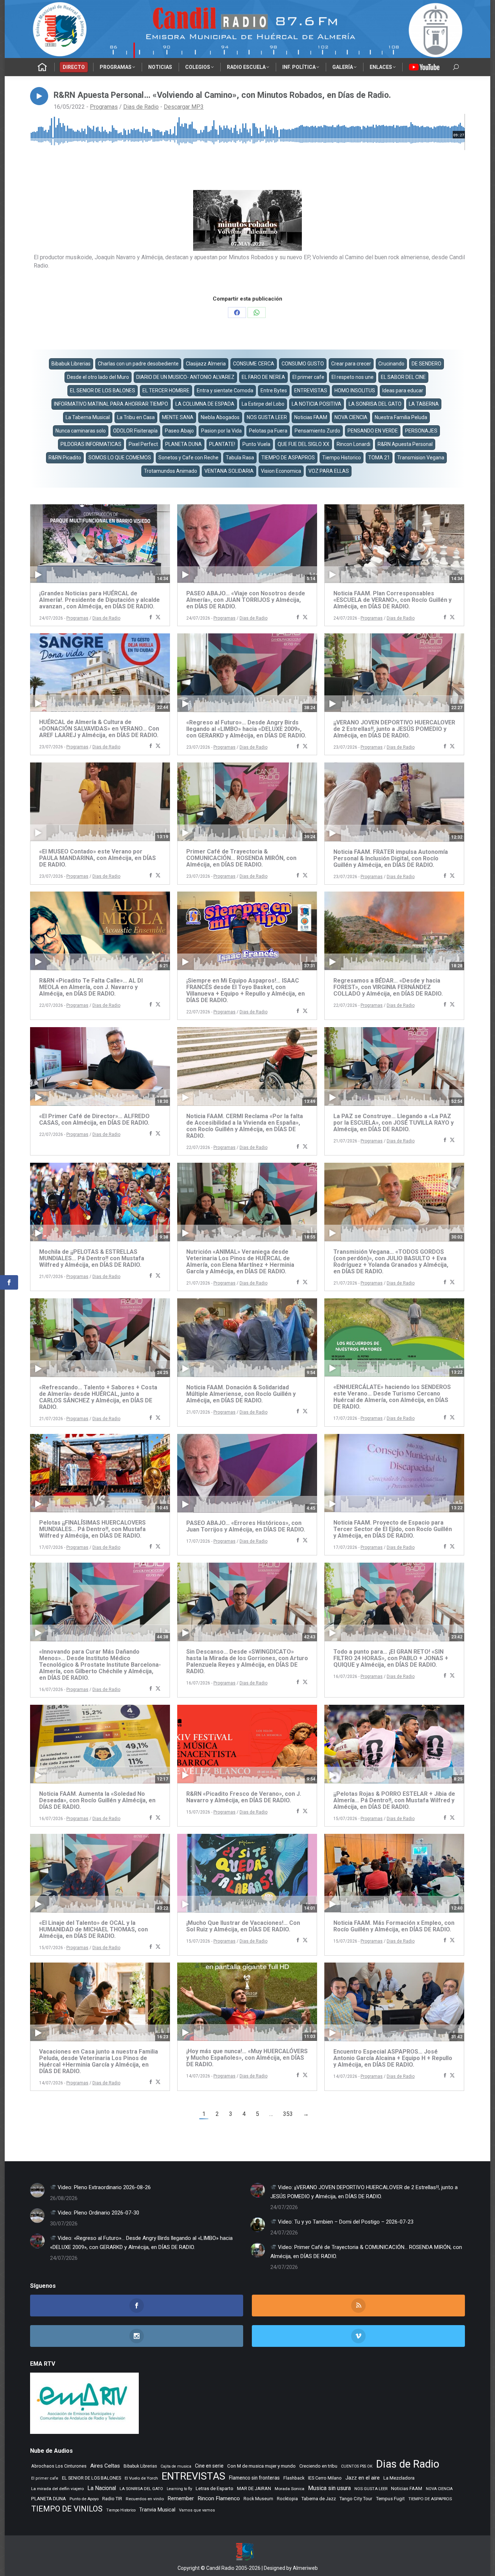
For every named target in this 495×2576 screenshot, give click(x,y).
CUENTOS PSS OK (357, 2466)
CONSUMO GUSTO (303, 364)
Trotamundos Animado (170, 471)
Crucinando (391, 364)
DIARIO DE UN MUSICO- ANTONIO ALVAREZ (185, 377)
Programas (104, 107)
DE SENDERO (427, 364)
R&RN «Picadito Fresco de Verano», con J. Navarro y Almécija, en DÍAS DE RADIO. (244, 1797)
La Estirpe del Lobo (263, 404)
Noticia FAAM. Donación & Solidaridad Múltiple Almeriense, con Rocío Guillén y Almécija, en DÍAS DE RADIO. (241, 1394)
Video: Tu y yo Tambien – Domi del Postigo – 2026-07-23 (345, 2222)
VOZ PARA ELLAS (329, 471)
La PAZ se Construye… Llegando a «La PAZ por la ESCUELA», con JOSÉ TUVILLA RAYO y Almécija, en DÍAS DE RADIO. (394, 1123)
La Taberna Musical (88, 417)
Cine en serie (209, 2466)
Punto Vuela (256, 444)
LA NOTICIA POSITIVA (317, 404)
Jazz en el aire (363, 2478)
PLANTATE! (222, 444)
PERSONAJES (421, 431)
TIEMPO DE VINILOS (67, 2509)
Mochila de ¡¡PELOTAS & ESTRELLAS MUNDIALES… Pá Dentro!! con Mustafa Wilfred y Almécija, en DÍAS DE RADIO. (92, 1258)
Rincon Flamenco (219, 2498)
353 (288, 2114)
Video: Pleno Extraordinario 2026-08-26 (103, 2187)
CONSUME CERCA (254, 364)
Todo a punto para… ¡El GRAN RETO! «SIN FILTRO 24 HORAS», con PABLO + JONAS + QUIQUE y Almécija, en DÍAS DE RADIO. (391, 1658)
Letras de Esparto (215, 2488)
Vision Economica (281, 471)
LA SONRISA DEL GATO (375, 404)
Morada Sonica (290, 2489)
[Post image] (37, 2190)
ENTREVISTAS (311, 390)
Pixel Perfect (143, 444)
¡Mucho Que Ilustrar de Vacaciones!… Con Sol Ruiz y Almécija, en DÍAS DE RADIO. (243, 1926)
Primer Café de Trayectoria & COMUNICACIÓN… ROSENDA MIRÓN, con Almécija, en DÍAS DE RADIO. (241, 858)
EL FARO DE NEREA (263, 377)
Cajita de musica (176, 2466)
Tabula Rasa (240, 458)
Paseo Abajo (179, 431)
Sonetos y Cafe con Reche (188, 458)
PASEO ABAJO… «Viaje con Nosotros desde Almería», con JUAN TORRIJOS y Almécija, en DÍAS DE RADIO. (246, 600)
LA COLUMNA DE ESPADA (205, 404)
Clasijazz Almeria (206, 364)
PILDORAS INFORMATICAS (91, 444)
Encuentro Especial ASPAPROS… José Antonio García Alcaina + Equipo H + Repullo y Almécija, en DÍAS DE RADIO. (393, 2058)
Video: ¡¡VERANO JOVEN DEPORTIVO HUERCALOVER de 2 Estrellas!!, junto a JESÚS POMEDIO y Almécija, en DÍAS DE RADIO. (364, 2192)
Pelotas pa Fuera (268, 431)
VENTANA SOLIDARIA (229, 471)
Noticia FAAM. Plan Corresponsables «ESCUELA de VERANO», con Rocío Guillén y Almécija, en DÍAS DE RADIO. (392, 600)
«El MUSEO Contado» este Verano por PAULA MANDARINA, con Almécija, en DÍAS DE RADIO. (97, 858)
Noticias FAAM (311, 417)
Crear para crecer (351, 364)
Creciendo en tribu (318, 2466)
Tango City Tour (356, 2499)
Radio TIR (112, 2499)
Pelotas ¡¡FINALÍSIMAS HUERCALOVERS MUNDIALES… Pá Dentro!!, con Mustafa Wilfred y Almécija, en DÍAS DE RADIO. (92, 1529)
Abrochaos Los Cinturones (59, 2466)
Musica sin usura (329, 2488)
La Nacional (102, 2488)
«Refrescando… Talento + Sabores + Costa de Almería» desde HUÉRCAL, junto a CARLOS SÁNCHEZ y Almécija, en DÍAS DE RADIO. (98, 1397)
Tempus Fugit (390, 2499)
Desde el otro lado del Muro (98, 377)
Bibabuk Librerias (71, 364)
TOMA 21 (379, 458)
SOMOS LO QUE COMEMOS (120, 458)
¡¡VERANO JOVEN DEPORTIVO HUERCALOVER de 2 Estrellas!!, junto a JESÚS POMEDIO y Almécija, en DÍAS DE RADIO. (394, 729)
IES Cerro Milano (325, 2478)
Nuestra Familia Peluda (401, 417)
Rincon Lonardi (353, 444)
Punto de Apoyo (84, 2499)
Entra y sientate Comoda (225, 390)
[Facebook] (151, 618)
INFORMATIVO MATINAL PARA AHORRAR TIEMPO (111, 404)
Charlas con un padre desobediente (138, 364)
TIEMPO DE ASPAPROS (288, 458)
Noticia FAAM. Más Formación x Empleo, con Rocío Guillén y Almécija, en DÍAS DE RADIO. (394, 1926)
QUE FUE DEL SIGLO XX (303, 444)
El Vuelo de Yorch (141, 2478)
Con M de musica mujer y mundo (261, 2466)
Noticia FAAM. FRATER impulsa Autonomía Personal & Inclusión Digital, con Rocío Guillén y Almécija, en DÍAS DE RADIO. (391, 858)
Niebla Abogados (220, 417)
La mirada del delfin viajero (57, 2489)
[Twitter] (158, 618)
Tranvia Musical (157, 2510)
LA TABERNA (424, 404)
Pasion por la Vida (221, 431)
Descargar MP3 (184, 107)
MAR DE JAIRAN (254, 2488)
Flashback (294, 2478)
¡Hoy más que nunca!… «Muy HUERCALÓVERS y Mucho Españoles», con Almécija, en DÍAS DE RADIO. (247, 2058)
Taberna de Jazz (319, 2499)
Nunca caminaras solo (81, 431)
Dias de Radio (141, 107)
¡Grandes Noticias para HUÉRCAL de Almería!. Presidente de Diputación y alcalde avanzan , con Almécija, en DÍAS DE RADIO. (99, 600)
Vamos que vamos (197, 2510)
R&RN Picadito (65, 458)
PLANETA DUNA (184, 444)
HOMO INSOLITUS (355, 390)
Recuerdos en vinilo (145, 2499)
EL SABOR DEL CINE (403, 377)
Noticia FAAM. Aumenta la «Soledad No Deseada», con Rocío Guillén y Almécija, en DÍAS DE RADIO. (97, 1800)
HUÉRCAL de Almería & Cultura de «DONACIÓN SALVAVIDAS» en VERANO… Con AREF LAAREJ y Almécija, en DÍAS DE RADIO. (99, 729)
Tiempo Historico (342, 458)
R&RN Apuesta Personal (405, 444)
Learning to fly (179, 2489)
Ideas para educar (403, 390)
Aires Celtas (105, 2466)
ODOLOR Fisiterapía (135, 431)
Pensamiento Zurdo (317, 431)
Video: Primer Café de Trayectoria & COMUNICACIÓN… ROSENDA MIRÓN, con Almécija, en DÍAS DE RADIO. (366, 2252)
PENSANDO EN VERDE (373, 431)
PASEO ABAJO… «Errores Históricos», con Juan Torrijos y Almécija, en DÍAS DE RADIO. (246, 1526)
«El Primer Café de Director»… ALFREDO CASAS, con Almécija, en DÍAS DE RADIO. (94, 1119)
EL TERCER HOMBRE (166, 390)
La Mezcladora (399, 2478)
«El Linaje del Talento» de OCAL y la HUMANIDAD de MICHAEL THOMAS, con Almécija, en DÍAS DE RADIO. (93, 1929)
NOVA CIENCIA (351, 417)
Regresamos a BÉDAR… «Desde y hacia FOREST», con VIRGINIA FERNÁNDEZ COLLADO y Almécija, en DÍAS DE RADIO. (388, 987)
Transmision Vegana (421, 458)
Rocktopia (287, 2499)
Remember (181, 2498)
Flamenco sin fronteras (254, 2478)
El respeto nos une (353, 377)
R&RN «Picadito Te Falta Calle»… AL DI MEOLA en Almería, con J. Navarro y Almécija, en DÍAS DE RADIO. (91, 987)
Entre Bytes (274, 390)
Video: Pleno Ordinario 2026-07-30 (98, 2213)
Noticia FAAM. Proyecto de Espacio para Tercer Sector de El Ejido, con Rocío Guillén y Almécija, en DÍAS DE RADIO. (393, 1529)
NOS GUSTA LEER (267, 417)
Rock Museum (258, 2499)
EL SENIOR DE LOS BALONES (103, 390)
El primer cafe (308, 377)
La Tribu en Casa (136, 417)
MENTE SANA (178, 417)
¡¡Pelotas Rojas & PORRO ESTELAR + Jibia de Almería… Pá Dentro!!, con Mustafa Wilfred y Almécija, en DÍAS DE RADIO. (394, 1800)
